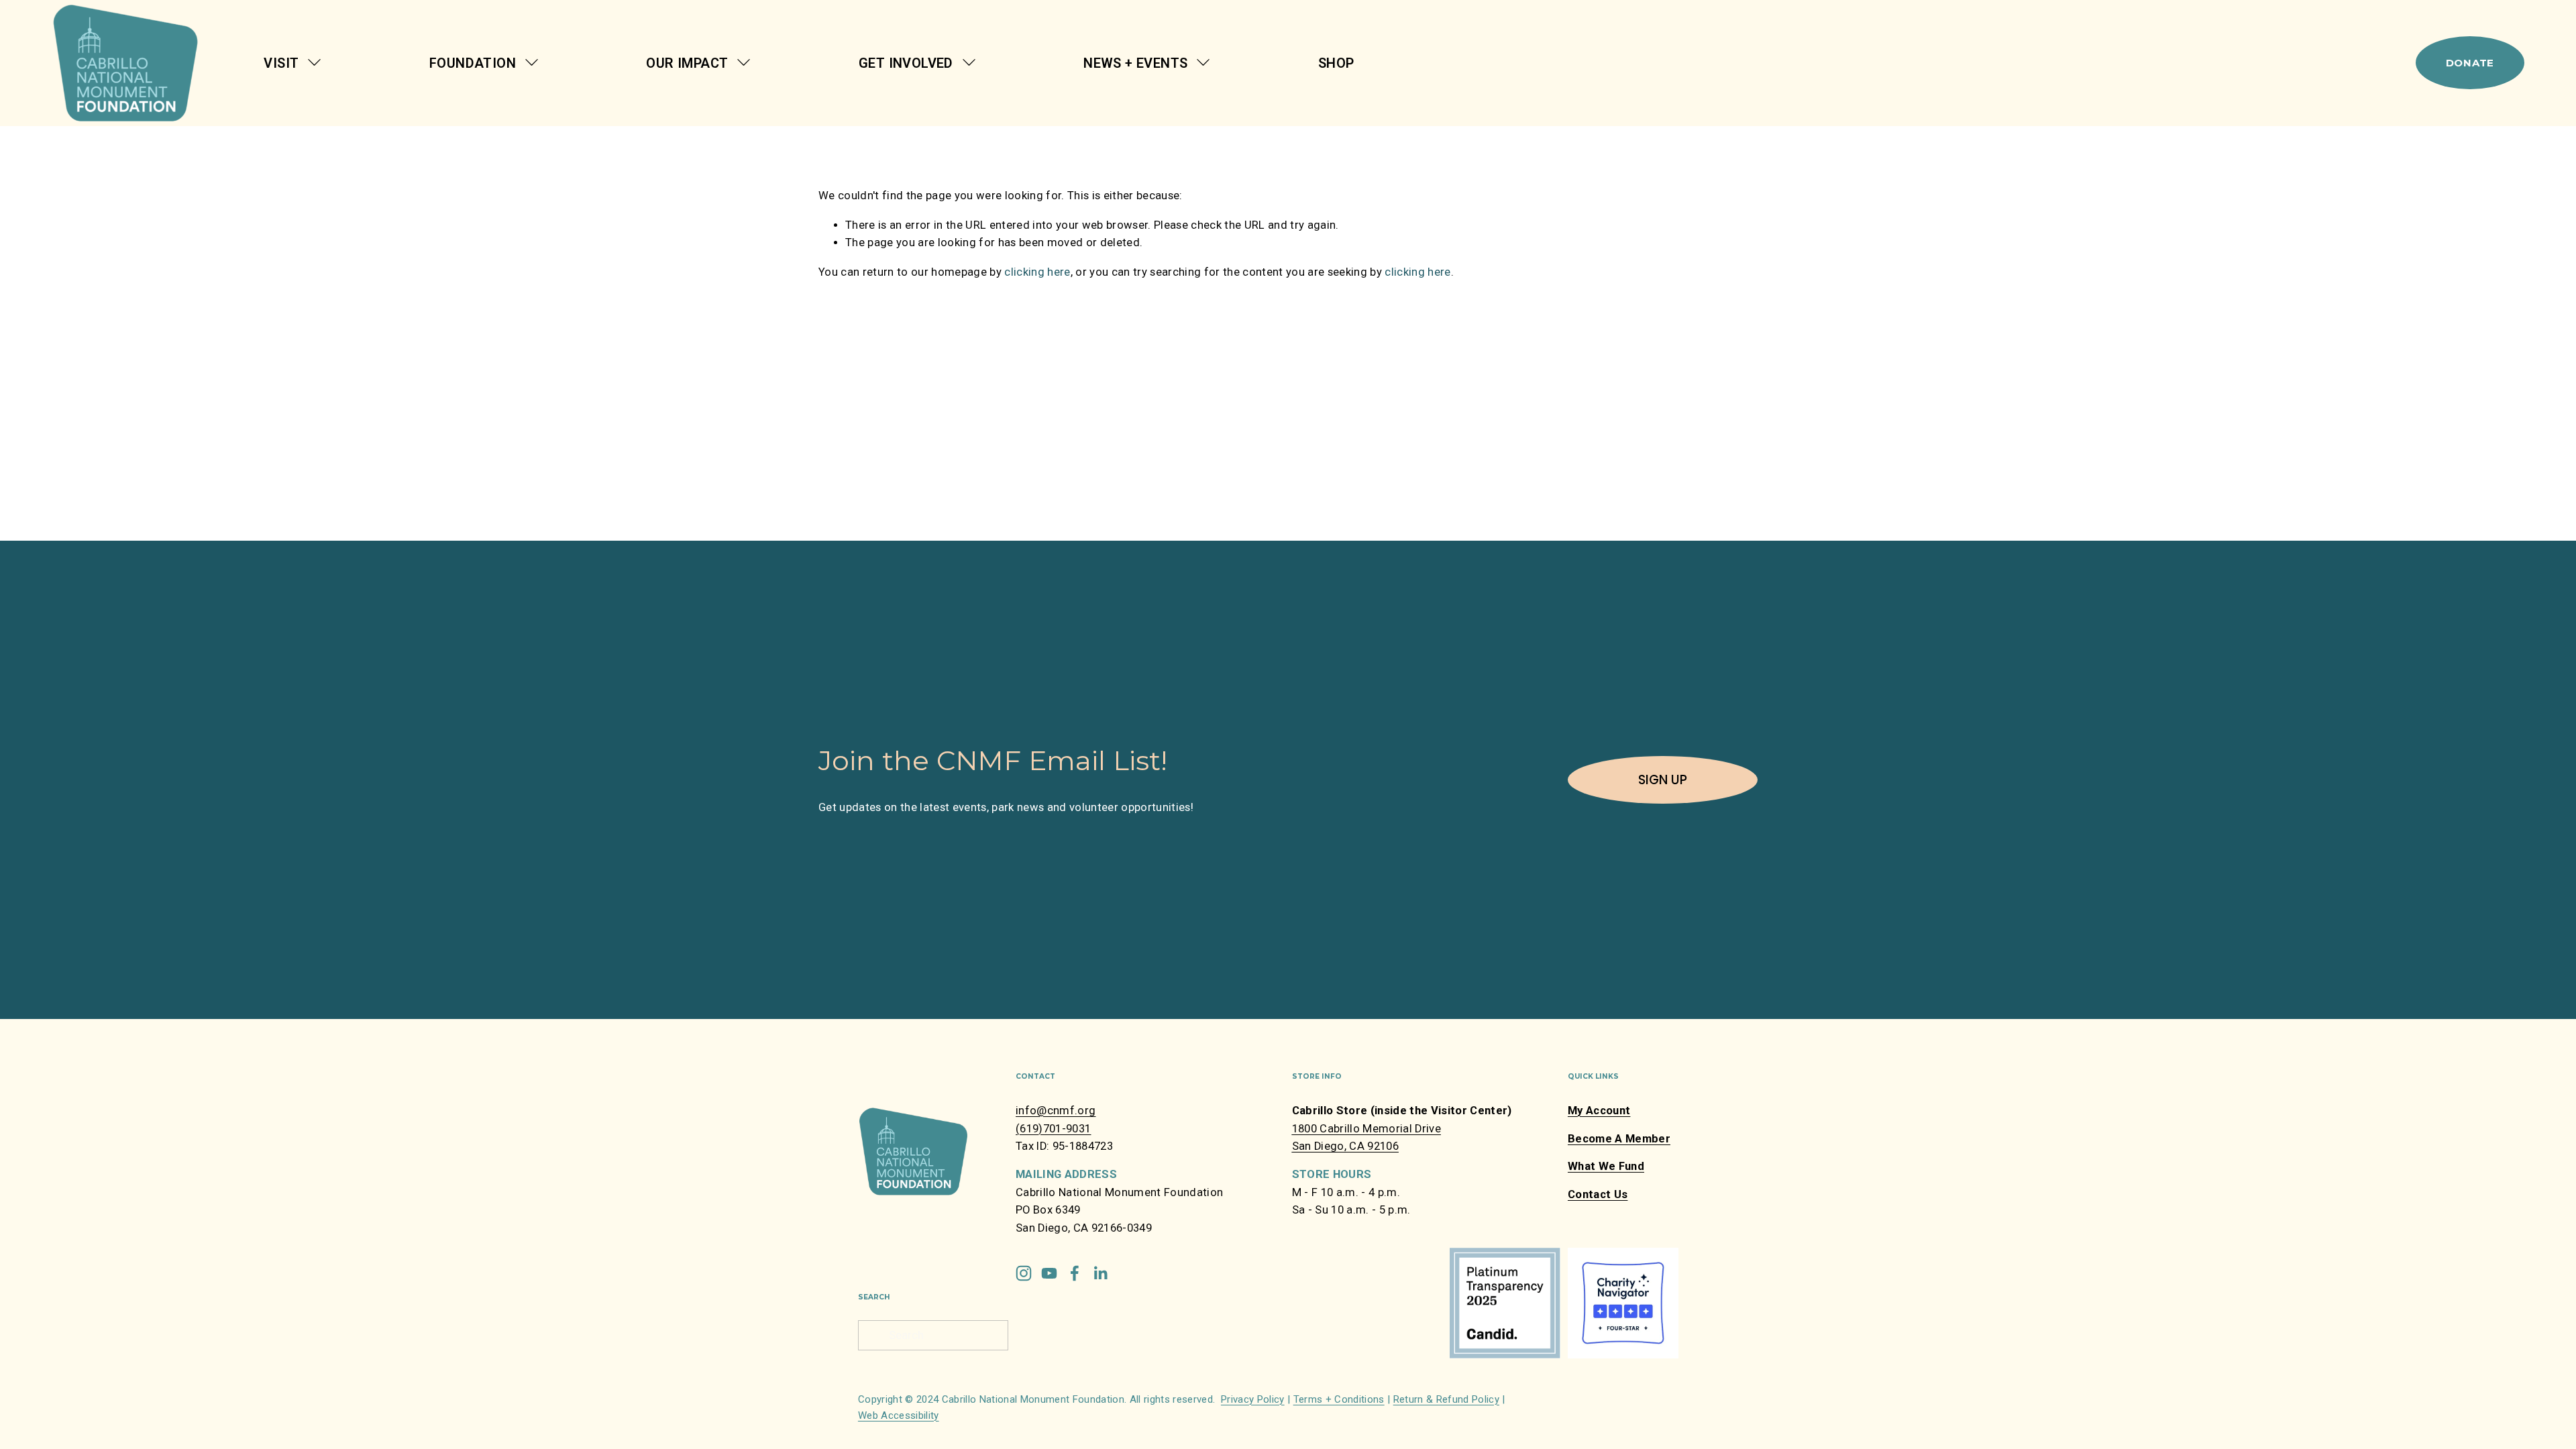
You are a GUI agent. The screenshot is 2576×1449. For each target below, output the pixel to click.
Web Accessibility (899, 1415)
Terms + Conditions (1339, 1399)
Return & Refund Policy (1446, 1399)
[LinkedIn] (1100, 1273)
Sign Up (1663, 780)
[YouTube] (1049, 1273)
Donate (2470, 63)
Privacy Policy (1253, 1399)
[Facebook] (1075, 1273)
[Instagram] (1024, 1273)
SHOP (1336, 63)
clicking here (1037, 272)
